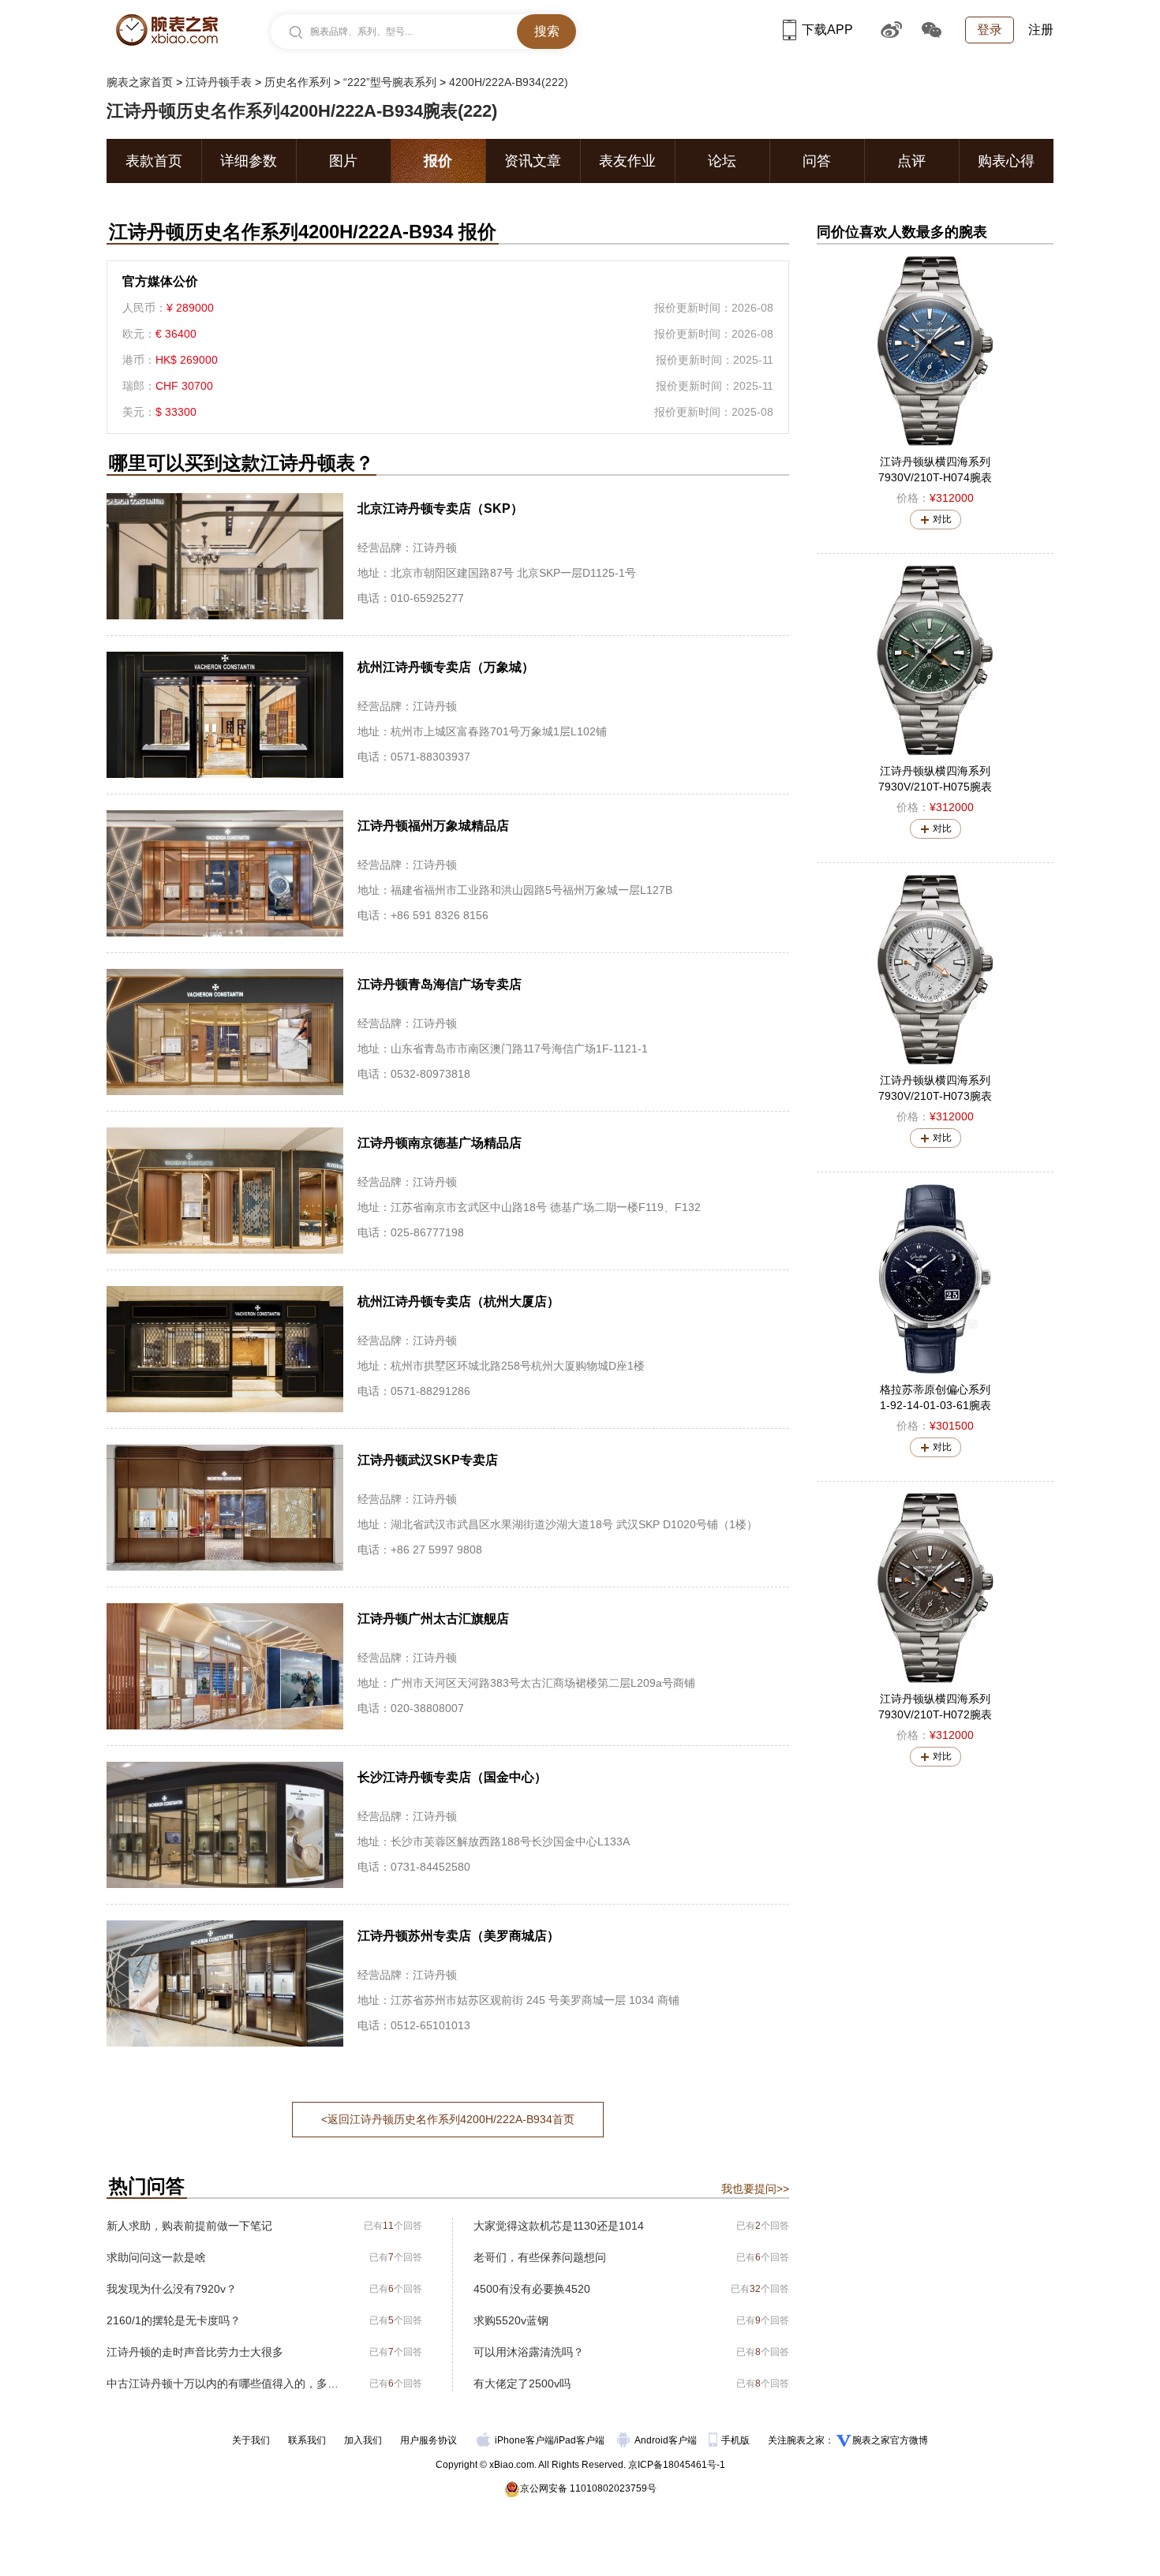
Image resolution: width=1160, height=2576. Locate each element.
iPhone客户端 (524, 2440)
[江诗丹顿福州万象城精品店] (448, 873)
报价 (438, 161)
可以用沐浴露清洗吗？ (529, 2352)
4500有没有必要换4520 (532, 2289)
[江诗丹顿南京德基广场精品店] (448, 1191)
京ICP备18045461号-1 (677, 2465)
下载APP (827, 30)
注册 (1041, 30)
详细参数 (249, 161)
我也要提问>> (755, 2189)
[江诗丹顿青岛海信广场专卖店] (448, 1032)
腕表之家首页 (140, 82)
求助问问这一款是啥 (156, 2257)
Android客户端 (667, 2440)
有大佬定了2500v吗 (522, 2383)
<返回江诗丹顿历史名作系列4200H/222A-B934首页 (448, 2119)
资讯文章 (533, 161)
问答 (817, 161)
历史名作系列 (297, 82)
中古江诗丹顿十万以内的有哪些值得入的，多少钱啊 (223, 2383)
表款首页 (154, 161)
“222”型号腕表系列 (390, 82)
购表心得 (1006, 161)
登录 (990, 30)
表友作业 (627, 161)
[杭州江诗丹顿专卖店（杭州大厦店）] (448, 1349)
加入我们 (363, 2440)
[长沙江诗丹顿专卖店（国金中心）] (448, 1825)
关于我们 (251, 2440)
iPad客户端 (580, 2440)
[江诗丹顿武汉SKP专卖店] (448, 1508)
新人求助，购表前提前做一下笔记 (189, 2226)
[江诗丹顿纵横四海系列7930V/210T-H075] (935, 660)
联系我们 (307, 2440)
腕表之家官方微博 (890, 2440)
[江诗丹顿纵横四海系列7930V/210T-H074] (935, 351)
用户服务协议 (428, 2440)
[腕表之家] (167, 30)
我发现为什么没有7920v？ (172, 2289)
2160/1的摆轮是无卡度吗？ (174, 2320)
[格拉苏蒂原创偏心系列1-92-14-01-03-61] (935, 1279)
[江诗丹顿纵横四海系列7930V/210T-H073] (935, 970)
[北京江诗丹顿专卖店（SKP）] (448, 556)
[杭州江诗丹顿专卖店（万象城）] (448, 715)
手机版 (737, 2440)
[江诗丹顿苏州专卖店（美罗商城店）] (448, 1983)
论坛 (722, 161)
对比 (942, 519)
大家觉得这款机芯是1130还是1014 (559, 2226)
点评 (911, 161)
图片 (343, 161)
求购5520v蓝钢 (511, 2320)
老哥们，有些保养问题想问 (540, 2257)
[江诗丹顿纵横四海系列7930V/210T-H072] (935, 1588)
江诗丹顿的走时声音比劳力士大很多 (195, 2352)
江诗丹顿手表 (219, 82)
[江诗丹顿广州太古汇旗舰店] (448, 1666)
